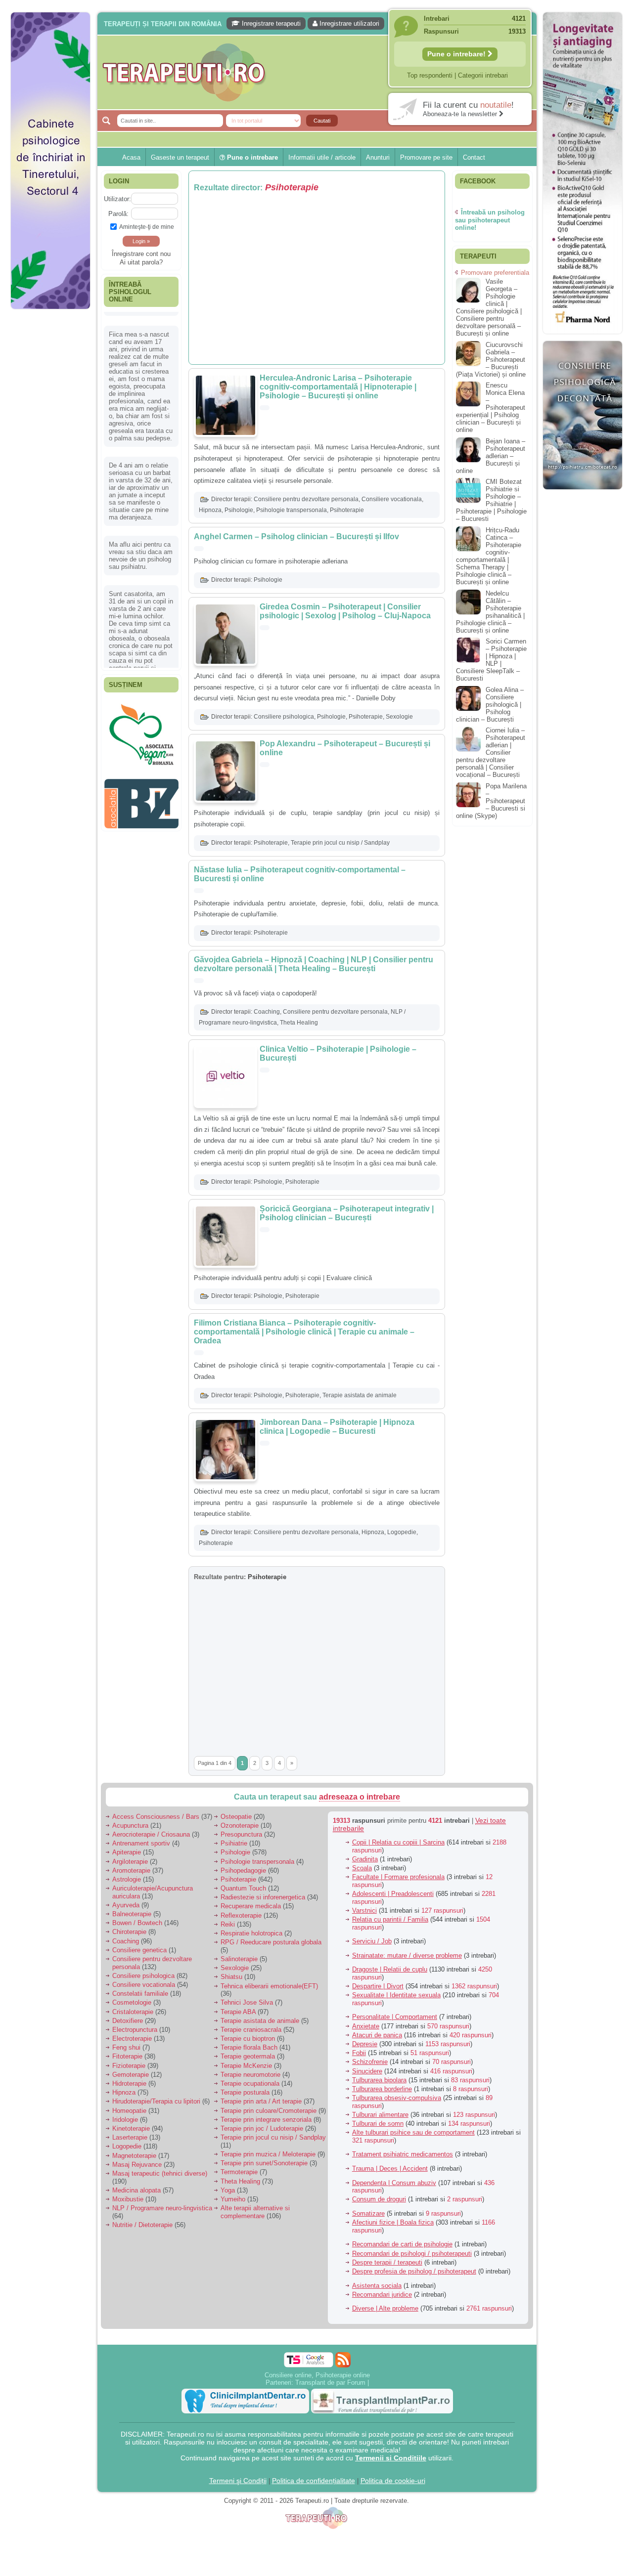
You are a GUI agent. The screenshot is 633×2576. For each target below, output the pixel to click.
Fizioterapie (129, 2066)
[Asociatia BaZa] (141, 715)
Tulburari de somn (378, 2124)
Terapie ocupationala (250, 2083)
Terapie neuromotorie (250, 2075)
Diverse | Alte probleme (385, 2308)
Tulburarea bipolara (379, 2080)
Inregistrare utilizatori (348, 23)
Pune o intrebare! (457, 54)
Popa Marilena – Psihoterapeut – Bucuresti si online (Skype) (491, 801)
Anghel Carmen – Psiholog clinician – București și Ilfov (296, 537)
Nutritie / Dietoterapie (142, 2225)
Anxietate (366, 2026)
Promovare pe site (426, 157)
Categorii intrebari (483, 75)
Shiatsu (231, 1977)
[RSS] (343, 2360)
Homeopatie (129, 2111)
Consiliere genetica (139, 1950)
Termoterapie (239, 2172)
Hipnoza (210, 510)
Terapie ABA (238, 2012)
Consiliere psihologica (284, 717)
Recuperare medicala (251, 1906)
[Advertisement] (50, 465)
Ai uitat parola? (141, 262)
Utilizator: (117, 199)
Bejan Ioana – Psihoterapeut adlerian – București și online (491, 456)
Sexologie (399, 717)
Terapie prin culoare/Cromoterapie (269, 2111)
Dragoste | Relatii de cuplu (390, 1969)
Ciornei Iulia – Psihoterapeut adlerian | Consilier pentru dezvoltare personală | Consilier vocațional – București (491, 752)
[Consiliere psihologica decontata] (583, 494)
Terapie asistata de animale (360, 1395)
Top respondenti (430, 75)
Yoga (228, 2190)
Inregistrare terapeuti (270, 23)
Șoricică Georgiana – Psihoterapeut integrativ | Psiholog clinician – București (347, 1213)
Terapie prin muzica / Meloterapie (268, 2154)
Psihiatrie (234, 1843)
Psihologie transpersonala (292, 510)
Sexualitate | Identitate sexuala (396, 1995)
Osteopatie (236, 1817)
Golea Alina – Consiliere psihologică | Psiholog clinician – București (490, 705)
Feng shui (126, 2047)
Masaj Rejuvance (137, 2165)
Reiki (228, 1924)
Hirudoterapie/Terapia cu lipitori (156, 2101)
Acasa (131, 157)
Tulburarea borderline (382, 2089)
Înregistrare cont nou (141, 254)
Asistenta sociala (377, 2286)
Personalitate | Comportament (395, 2017)
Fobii (359, 2053)
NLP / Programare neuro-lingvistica (162, 2208)
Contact (474, 157)
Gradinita (365, 1859)
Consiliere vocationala (392, 499)
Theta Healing (299, 1023)
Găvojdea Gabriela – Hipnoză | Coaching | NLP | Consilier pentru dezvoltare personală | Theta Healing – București (314, 964)
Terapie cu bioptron (248, 2039)
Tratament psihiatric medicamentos (403, 2154)
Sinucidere (367, 2071)
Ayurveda (126, 1905)
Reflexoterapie (241, 1915)
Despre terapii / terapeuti (387, 2262)
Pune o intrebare (251, 157)
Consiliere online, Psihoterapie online (317, 2375)
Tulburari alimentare (380, 2115)
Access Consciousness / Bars (156, 1817)
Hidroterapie (129, 2083)
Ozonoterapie (240, 1825)
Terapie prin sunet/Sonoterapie (264, 2163)
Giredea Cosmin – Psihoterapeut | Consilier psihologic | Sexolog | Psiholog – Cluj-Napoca (345, 611)
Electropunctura (135, 2030)
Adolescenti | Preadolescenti (393, 1894)
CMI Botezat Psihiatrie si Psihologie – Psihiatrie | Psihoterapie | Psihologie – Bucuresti (491, 500)
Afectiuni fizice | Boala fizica (393, 2222)
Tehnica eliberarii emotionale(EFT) (269, 1986)
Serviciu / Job (372, 1941)
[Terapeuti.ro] (319, 72)
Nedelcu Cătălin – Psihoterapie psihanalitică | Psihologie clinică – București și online (490, 612)
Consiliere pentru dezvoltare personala (306, 499)
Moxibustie (128, 2199)
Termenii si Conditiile (391, 2458)
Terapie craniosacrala (251, 2030)
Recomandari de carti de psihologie (402, 2244)
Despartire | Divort (378, 1986)
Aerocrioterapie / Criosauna (151, 1834)
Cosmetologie (132, 2002)
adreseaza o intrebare (360, 1797)
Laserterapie (130, 2137)
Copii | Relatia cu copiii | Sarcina (398, 1842)
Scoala (362, 1868)
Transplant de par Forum (330, 2383)
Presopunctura (241, 1834)
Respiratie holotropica (251, 1933)
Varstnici (364, 1911)
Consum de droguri (379, 2199)
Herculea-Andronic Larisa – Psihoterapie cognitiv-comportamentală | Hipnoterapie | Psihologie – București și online (338, 387)
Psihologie (239, 510)
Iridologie (125, 2120)
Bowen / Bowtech (137, 1923)
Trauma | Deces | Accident (390, 2168)
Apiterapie (127, 1852)
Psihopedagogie (243, 1870)
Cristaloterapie (133, 2012)
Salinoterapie (239, 1959)
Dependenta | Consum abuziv (394, 2183)
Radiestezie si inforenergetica (263, 1897)
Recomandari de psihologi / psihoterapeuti (412, 2254)
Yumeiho (233, 2199)
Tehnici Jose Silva (247, 2002)
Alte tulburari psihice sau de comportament (413, 2132)
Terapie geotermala (248, 2056)
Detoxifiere (128, 2021)
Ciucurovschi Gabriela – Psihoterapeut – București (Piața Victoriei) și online (491, 360)
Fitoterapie (127, 2056)
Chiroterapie (129, 1932)
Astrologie (127, 1879)
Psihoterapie (347, 510)
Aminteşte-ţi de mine (147, 227)
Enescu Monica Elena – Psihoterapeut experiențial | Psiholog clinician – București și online (491, 408)
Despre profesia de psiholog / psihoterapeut (414, 2271)
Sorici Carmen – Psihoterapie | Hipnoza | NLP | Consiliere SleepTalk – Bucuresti (491, 660)
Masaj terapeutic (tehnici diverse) (160, 2173)
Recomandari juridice (382, 2295)
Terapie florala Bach (249, 2047)
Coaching (267, 1012)
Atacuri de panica (377, 2035)
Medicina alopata (136, 2190)
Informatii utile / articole (322, 157)
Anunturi (378, 157)
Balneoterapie (132, 1914)
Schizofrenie (370, 2062)
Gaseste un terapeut (180, 157)
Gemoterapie (131, 2075)
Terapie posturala (245, 2092)
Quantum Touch (243, 1888)
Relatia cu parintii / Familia (390, 1919)
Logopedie (402, 1532)
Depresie (365, 2044)
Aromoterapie (131, 1870)
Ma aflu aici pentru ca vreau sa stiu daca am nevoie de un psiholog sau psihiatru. (141, 542)
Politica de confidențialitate (314, 2481)
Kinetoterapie (131, 2128)
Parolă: (118, 214)
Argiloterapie (130, 1862)
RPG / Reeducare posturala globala (271, 1942)
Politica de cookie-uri (393, 2481)
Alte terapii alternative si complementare (255, 2212)
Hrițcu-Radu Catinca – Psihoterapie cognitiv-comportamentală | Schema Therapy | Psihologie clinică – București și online (489, 556)
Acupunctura (130, 1825)
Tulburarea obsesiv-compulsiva (397, 2098)
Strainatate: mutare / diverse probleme (407, 1955)
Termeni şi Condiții (238, 2481)
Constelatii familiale (140, 1994)
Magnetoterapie (134, 2156)
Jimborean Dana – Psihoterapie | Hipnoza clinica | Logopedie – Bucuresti (337, 1427)
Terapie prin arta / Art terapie (261, 2101)
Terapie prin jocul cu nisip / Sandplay (340, 843)
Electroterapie (132, 2039)
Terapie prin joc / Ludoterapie (262, 2128)
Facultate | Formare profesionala (398, 1877)
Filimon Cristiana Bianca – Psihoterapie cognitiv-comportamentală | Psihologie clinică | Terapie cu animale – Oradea (304, 1332)
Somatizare (368, 2213)
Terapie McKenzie (246, 2066)
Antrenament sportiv (141, 1843)
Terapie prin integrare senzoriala (266, 2120)
